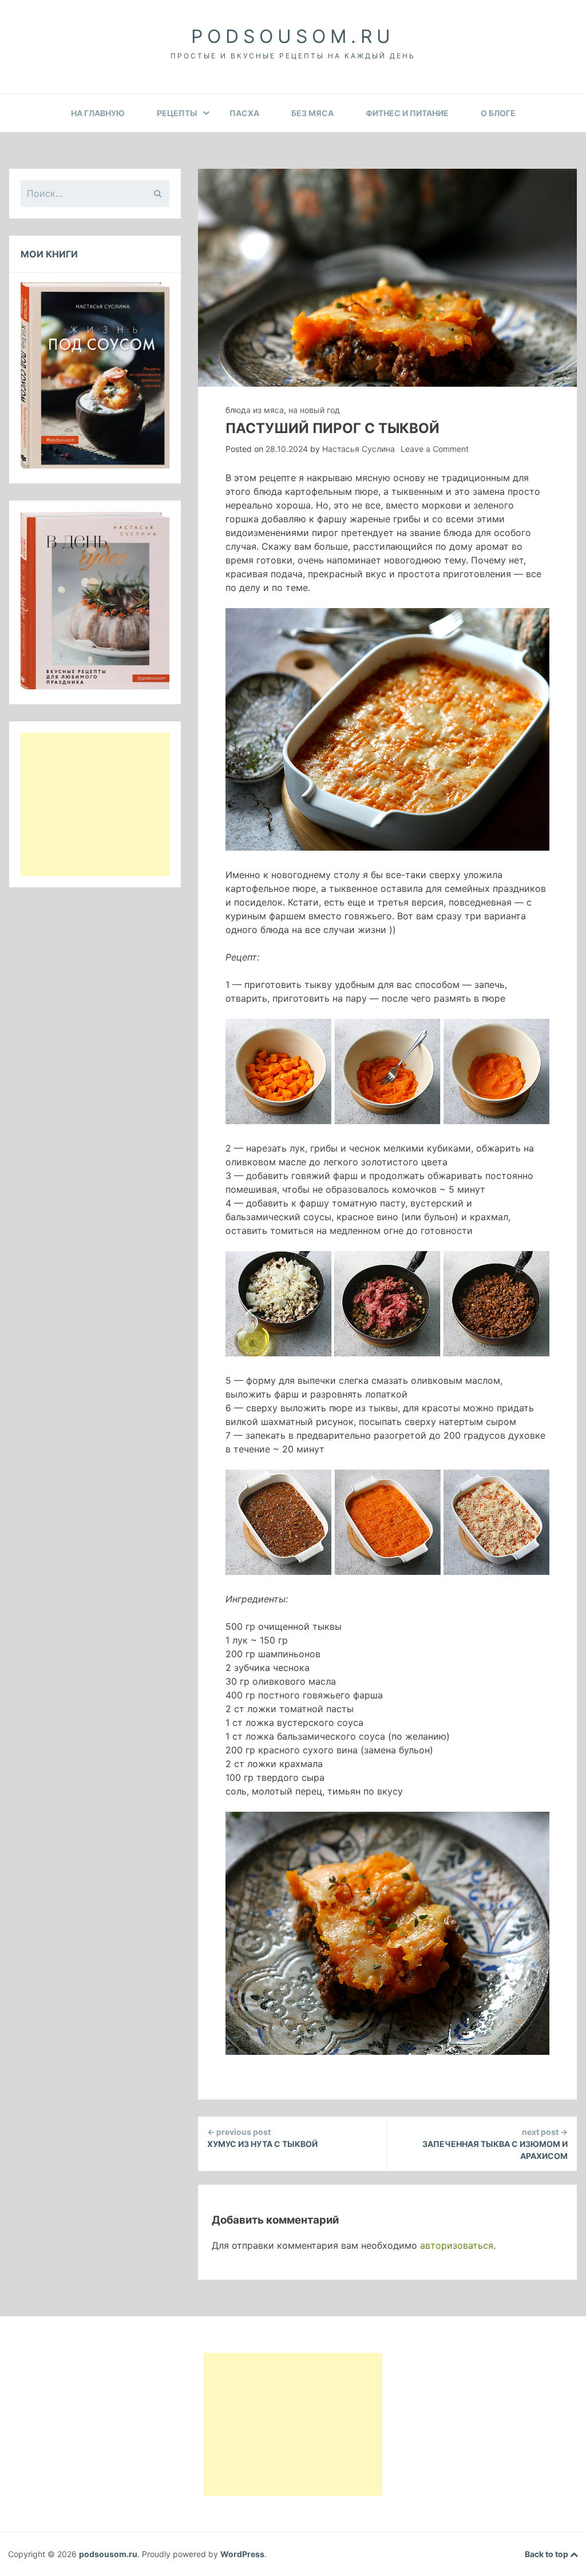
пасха (244, 113)
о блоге (498, 113)
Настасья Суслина (359, 449)
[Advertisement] (95, 804)
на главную (98, 113)
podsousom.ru (293, 36)
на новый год (314, 410)
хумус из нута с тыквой (262, 2138)
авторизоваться (457, 2245)
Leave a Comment (435, 449)
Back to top (547, 2554)
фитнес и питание (407, 113)
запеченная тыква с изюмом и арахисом (495, 2144)
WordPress (242, 2554)
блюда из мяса (255, 410)
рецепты (177, 113)
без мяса (312, 113)
